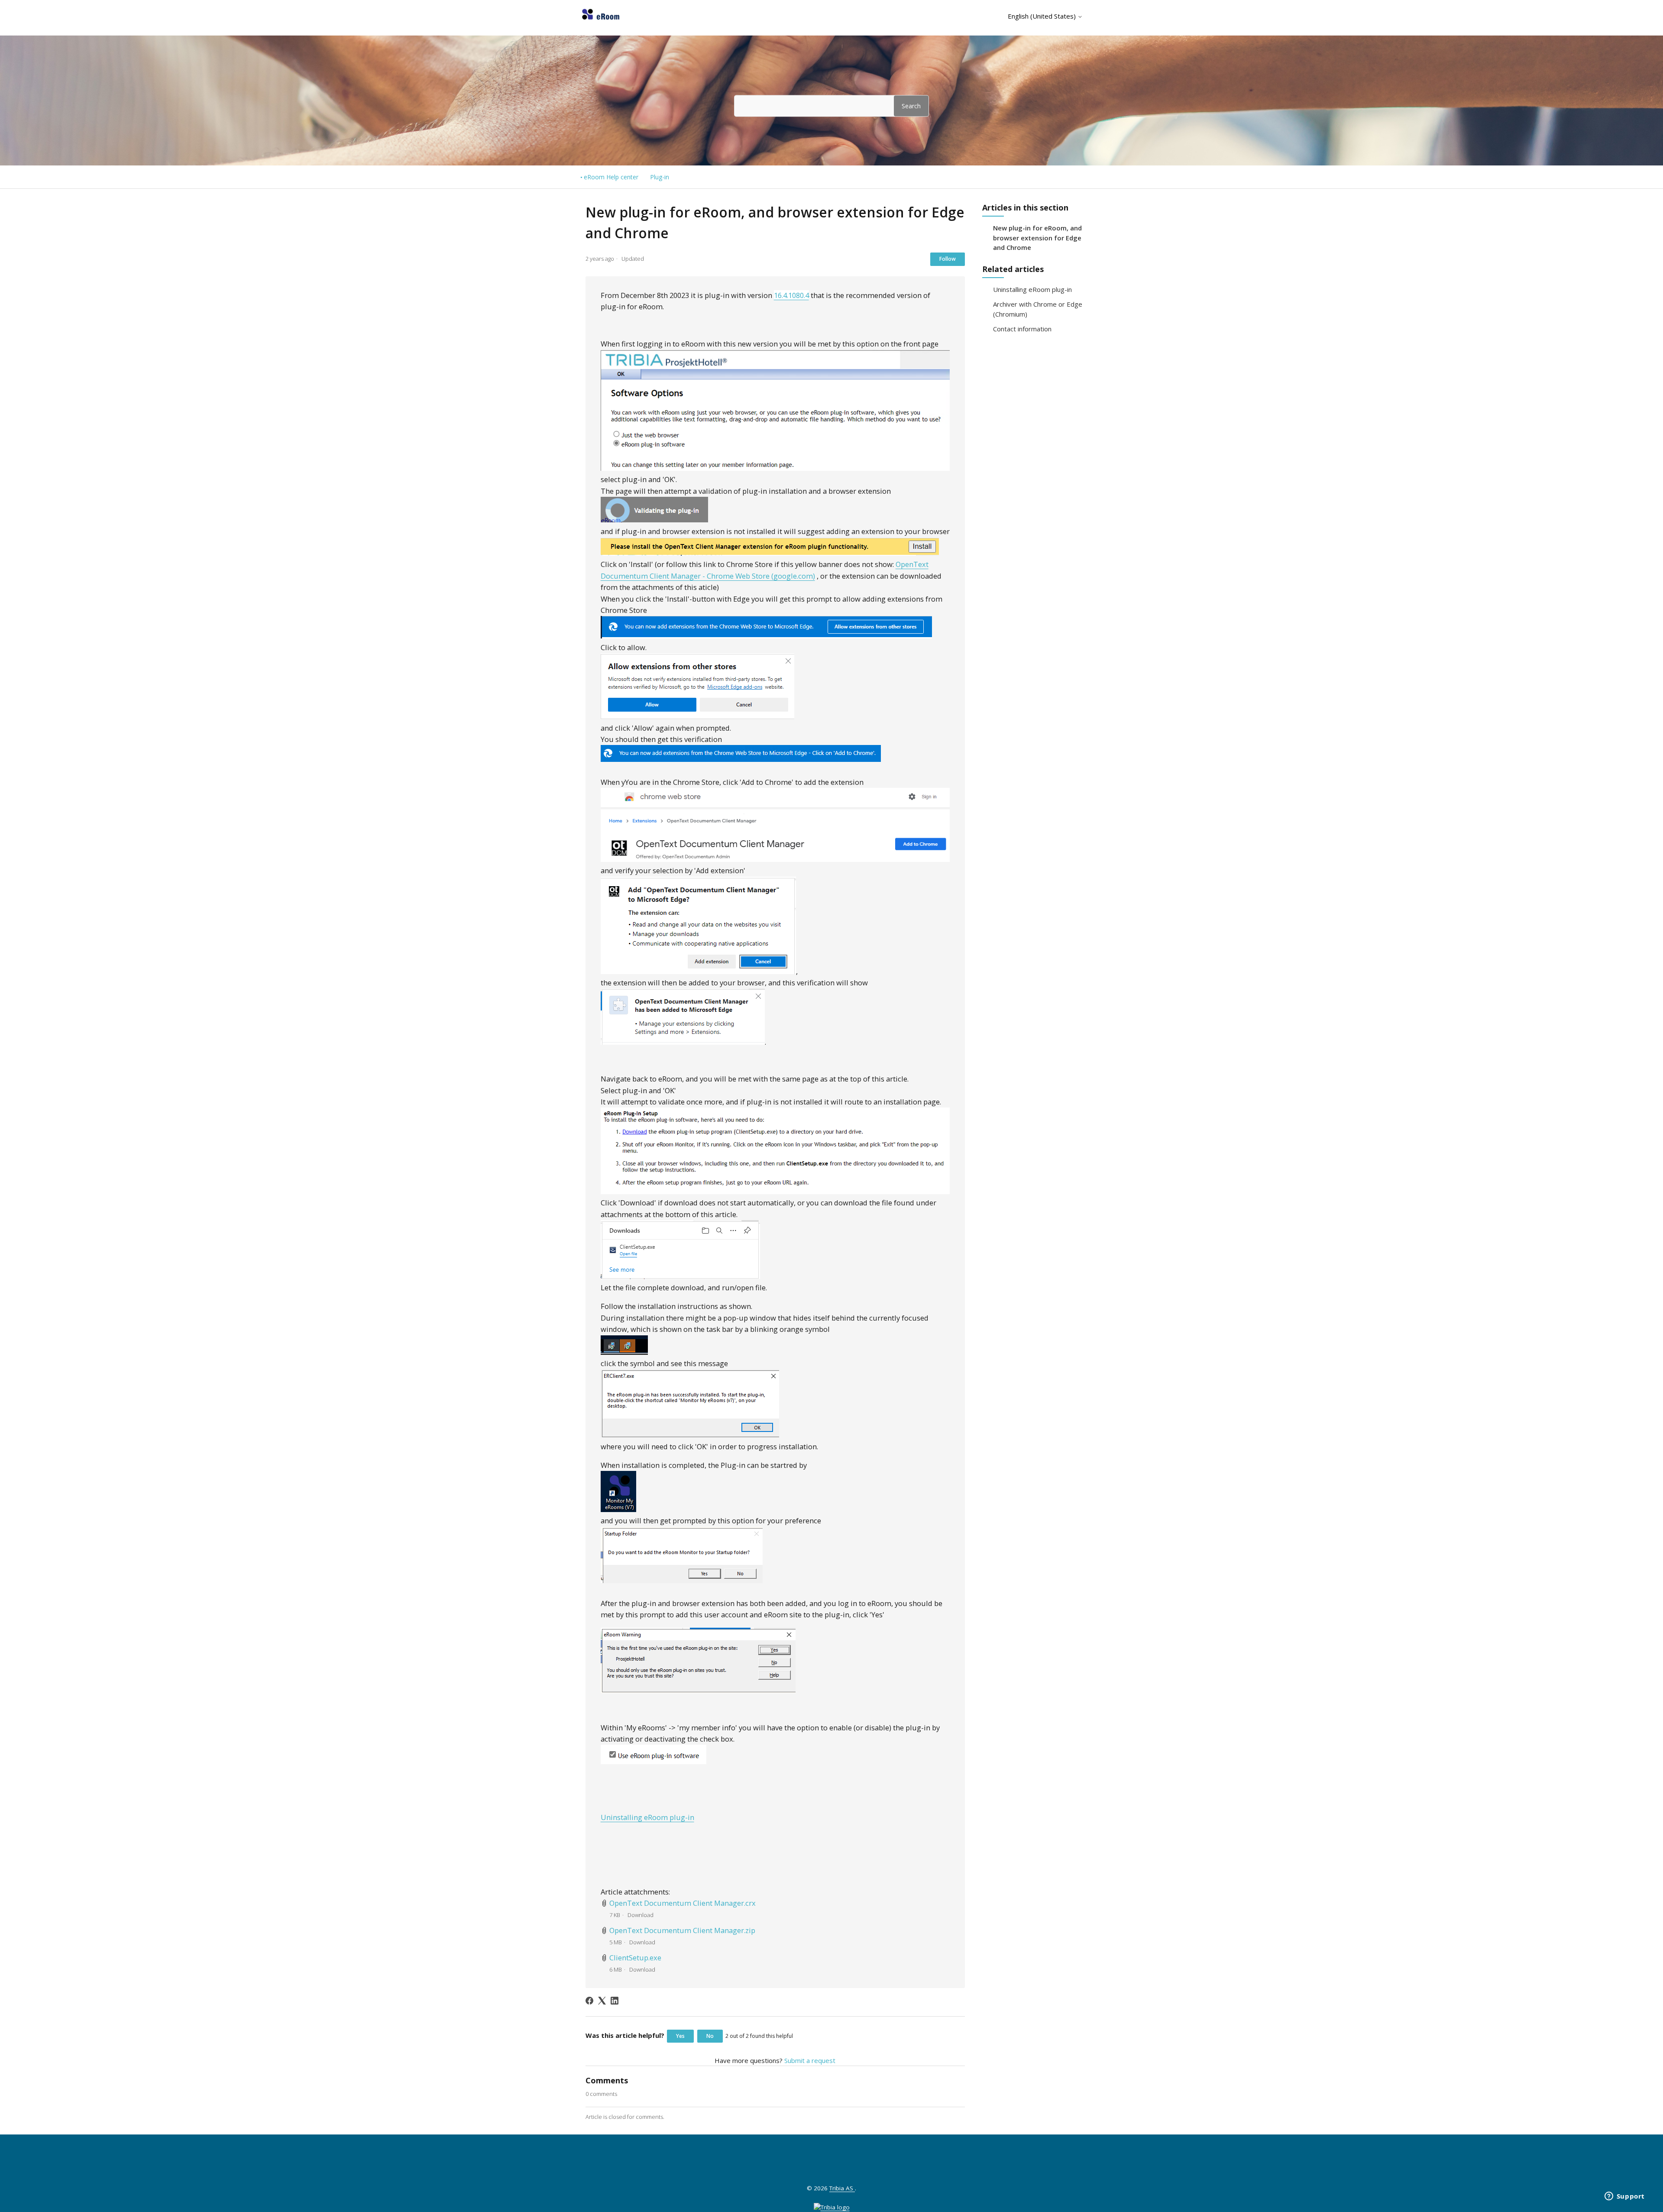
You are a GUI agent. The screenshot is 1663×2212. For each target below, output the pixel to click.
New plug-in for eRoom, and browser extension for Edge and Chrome (1037, 238)
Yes (680, 2036)
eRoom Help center (611, 177)
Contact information (1022, 329)
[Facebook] (589, 2001)
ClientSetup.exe (635, 1958)
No (710, 2036)
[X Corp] (602, 2001)
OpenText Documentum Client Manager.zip (682, 1930)
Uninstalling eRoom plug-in (1032, 289)
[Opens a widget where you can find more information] (1624, 2197)
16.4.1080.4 (791, 295)
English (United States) (1043, 16)
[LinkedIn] (615, 2001)
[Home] (601, 19)
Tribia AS (842, 2188)
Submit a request (810, 2060)
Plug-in (660, 177)
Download (641, 1915)
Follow (948, 259)
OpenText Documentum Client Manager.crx (683, 1903)
